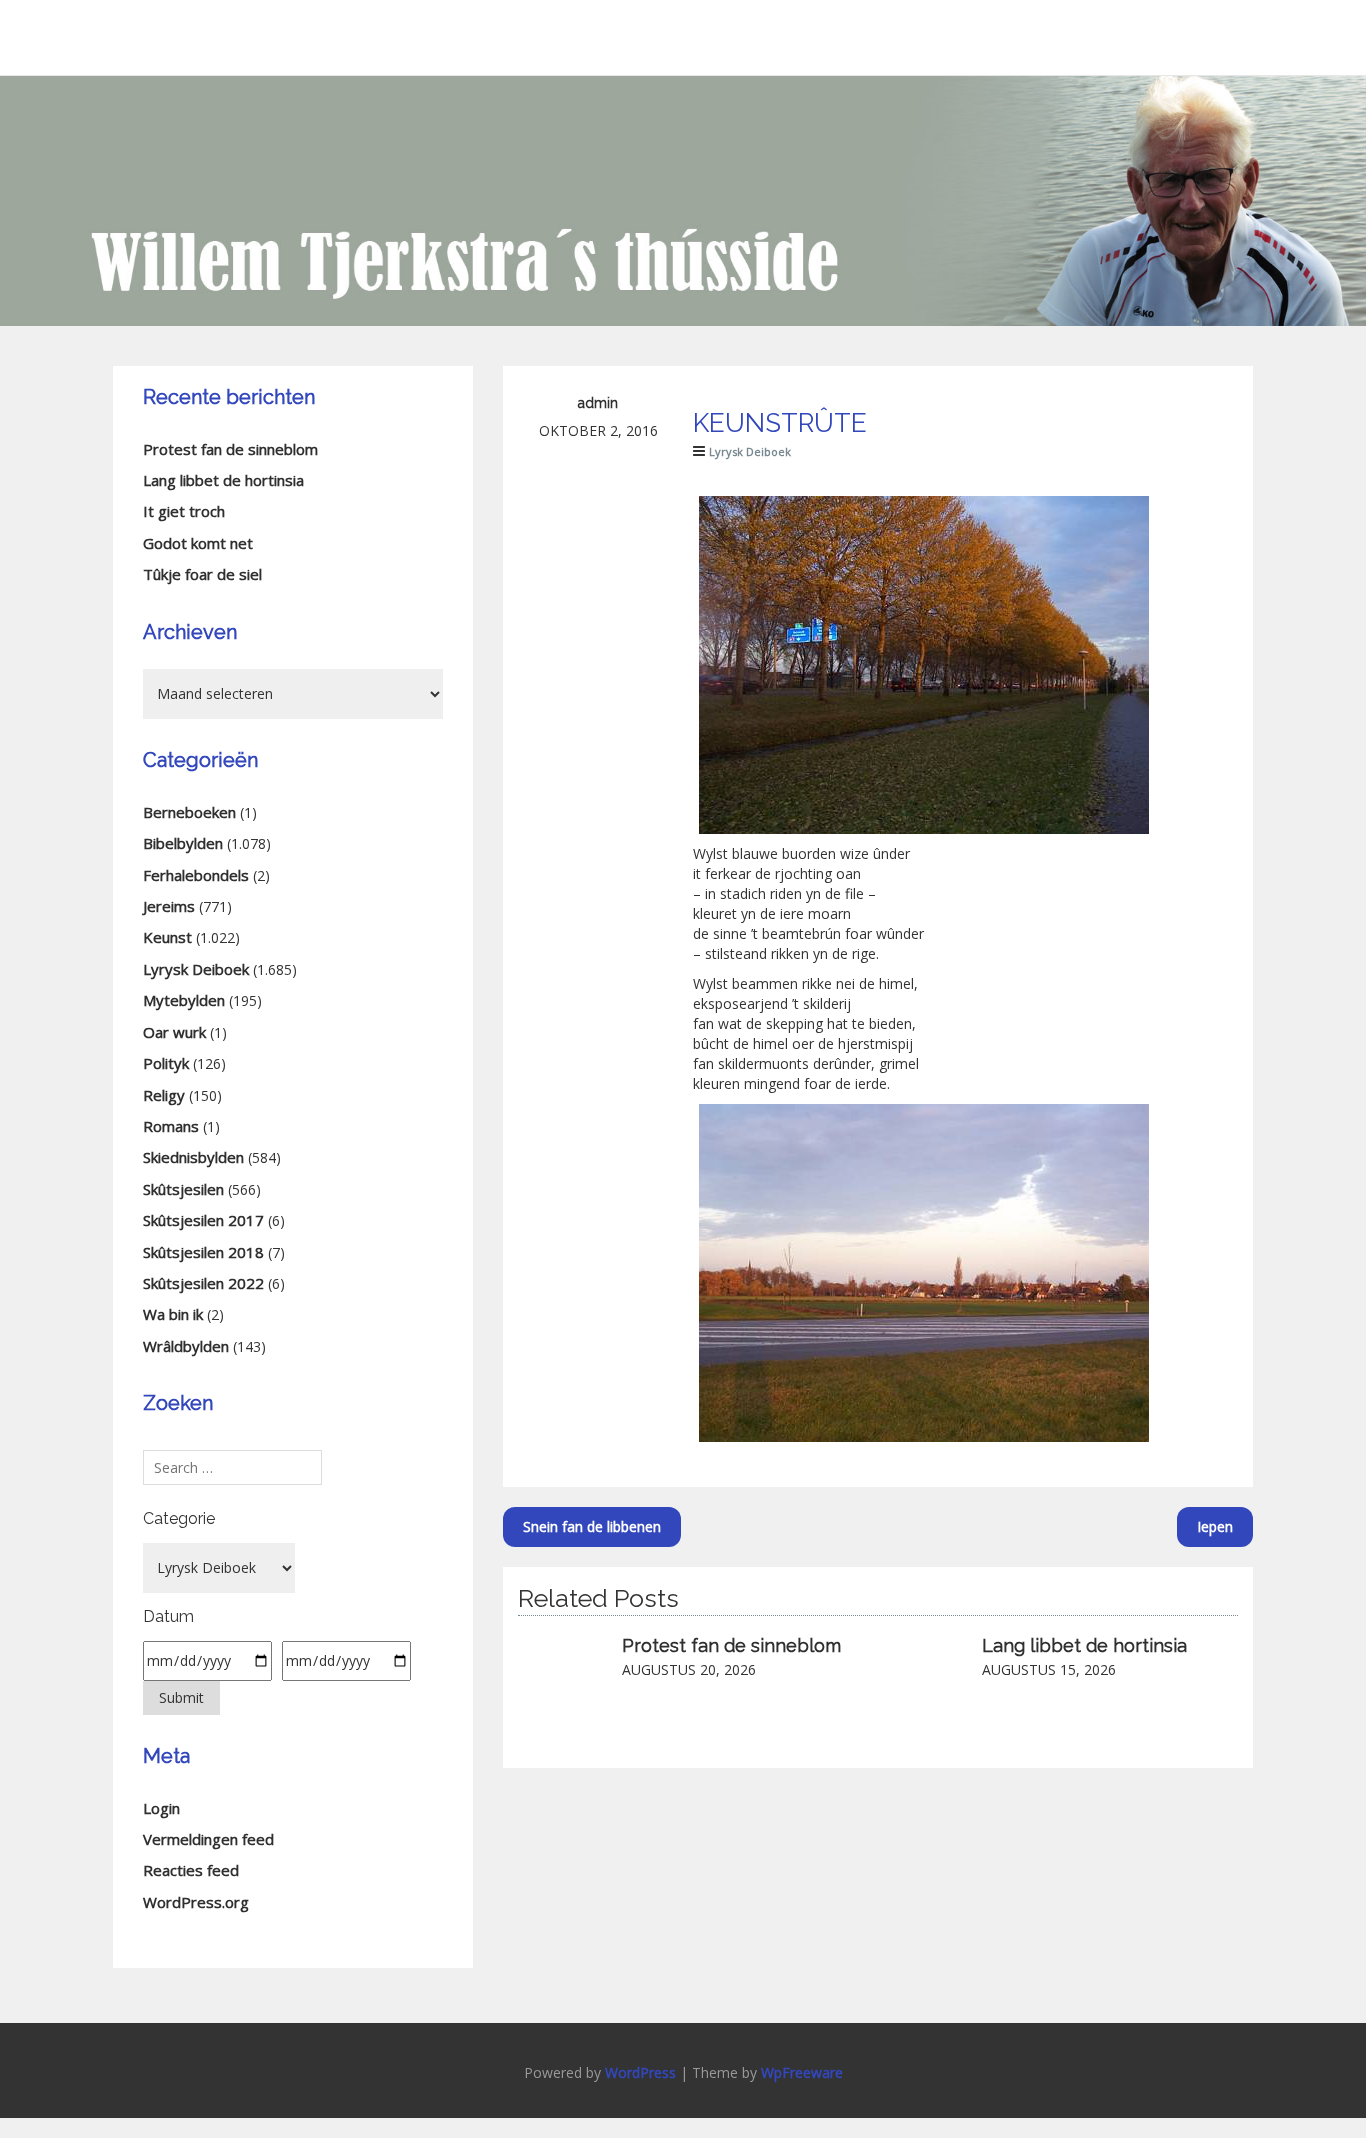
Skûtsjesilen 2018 (203, 1252)
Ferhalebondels (196, 875)
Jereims (169, 906)
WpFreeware (802, 2072)
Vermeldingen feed (208, 1839)
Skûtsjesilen (183, 1189)
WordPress (640, 2072)
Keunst (167, 937)
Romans (171, 1126)
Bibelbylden (183, 843)
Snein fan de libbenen (592, 1526)
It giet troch (184, 511)
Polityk (166, 1063)
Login (161, 1808)
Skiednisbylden (193, 1157)
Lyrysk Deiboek (750, 451)
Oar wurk (174, 1032)
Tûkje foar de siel (202, 574)
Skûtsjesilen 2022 (203, 1283)
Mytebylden (184, 1000)
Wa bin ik (173, 1314)
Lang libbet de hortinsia (1084, 1645)
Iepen (1215, 1526)
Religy (164, 1095)
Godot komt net (198, 543)
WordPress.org (196, 1902)
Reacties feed (191, 1870)
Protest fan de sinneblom (731, 1645)
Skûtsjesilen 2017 (203, 1220)
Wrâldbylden (186, 1346)
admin (598, 403)
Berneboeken (189, 812)
